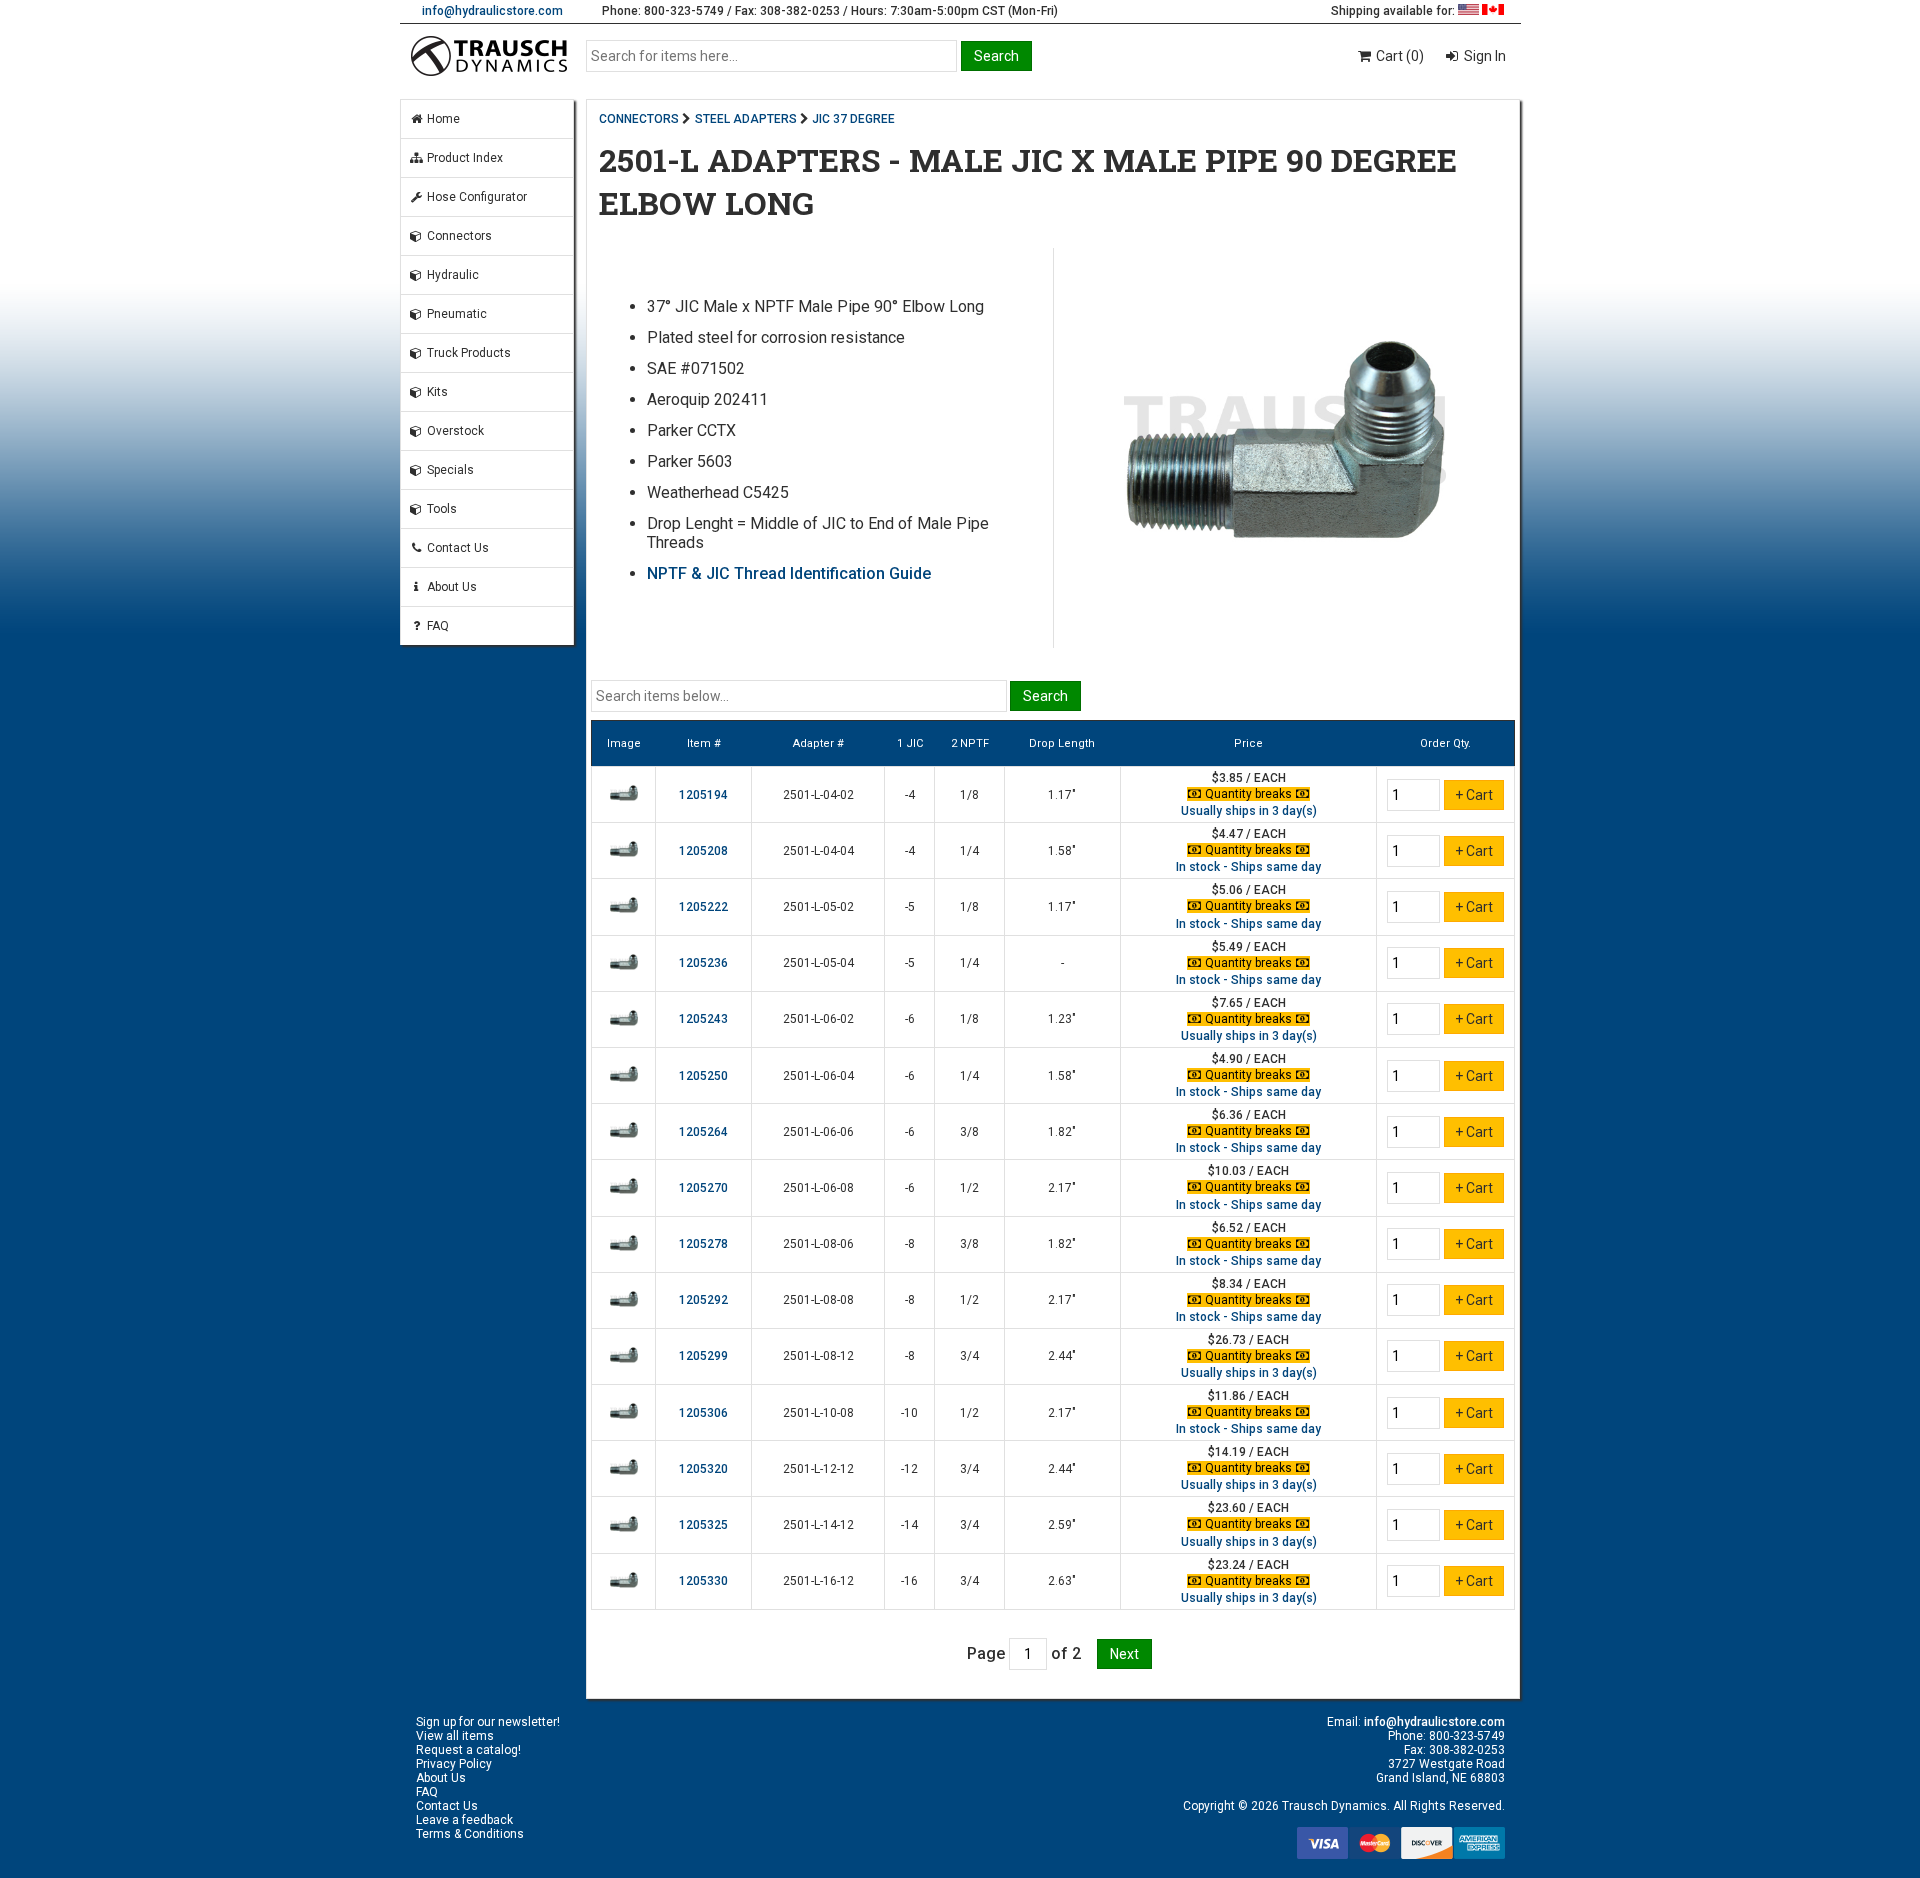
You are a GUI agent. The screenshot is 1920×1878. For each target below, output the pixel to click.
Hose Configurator (475, 197)
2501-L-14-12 (818, 1525)
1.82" (1062, 1132)
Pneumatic (455, 314)
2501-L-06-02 (818, 1019)
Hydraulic (451, 275)
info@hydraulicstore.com (492, 11)
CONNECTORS (639, 119)
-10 (909, 1413)
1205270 (703, 1188)
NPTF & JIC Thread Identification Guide (789, 573)
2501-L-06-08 (818, 1188)
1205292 (703, 1300)
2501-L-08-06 (818, 1244)
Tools (440, 509)
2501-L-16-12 (818, 1581)
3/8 (969, 1132)
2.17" (1062, 1188)
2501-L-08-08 (818, 1300)
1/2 (969, 1188)
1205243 (703, 1019)
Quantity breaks (1248, 794)
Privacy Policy (454, 1764)
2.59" (1062, 1525)
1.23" (1062, 1019)
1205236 (703, 963)
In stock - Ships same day (1248, 867)
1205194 (703, 795)
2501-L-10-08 (818, 1413)
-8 (910, 1244)
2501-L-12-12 (818, 1469)
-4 (910, 795)
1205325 (703, 1525)
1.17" (1062, 795)
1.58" (1062, 851)
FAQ (436, 626)
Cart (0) (1398, 56)
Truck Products (467, 353)
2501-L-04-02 (818, 795)
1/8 (969, 795)
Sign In (1483, 56)
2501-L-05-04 (818, 963)
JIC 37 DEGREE (853, 119)
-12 (909, 1469)
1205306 (703, 1413)
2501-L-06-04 (818, 1076)
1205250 (703, 1076)
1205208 (703, 851)
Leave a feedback (464, 1820)
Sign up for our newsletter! (488, 1722)
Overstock (454, 431)
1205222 (703, 907)
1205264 (703, 1132)
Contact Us (456, 548)
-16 (909, 1581)
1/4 (969, 851)
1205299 (703, 1356)
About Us (450, 587)
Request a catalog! (468, 1750)
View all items (455, 1736)
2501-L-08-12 (818, 1356)
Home (442, 119)
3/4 (969, 1356)
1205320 (703, 1469)
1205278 (703, 1244)
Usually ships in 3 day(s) (1249, 811)
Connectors (458, 236)
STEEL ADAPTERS (746, 119)
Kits (436, 392)
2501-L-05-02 (818, 907)
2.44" (1062, 1356)
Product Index (463, 158)
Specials (449, 470)
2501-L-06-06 (818, 1132)
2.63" (1062, 1581)
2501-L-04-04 (818, 851)
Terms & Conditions (470, 1834)
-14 (909, 1525)
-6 (910, 1019)
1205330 (703, 1581)
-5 (910, 907)
